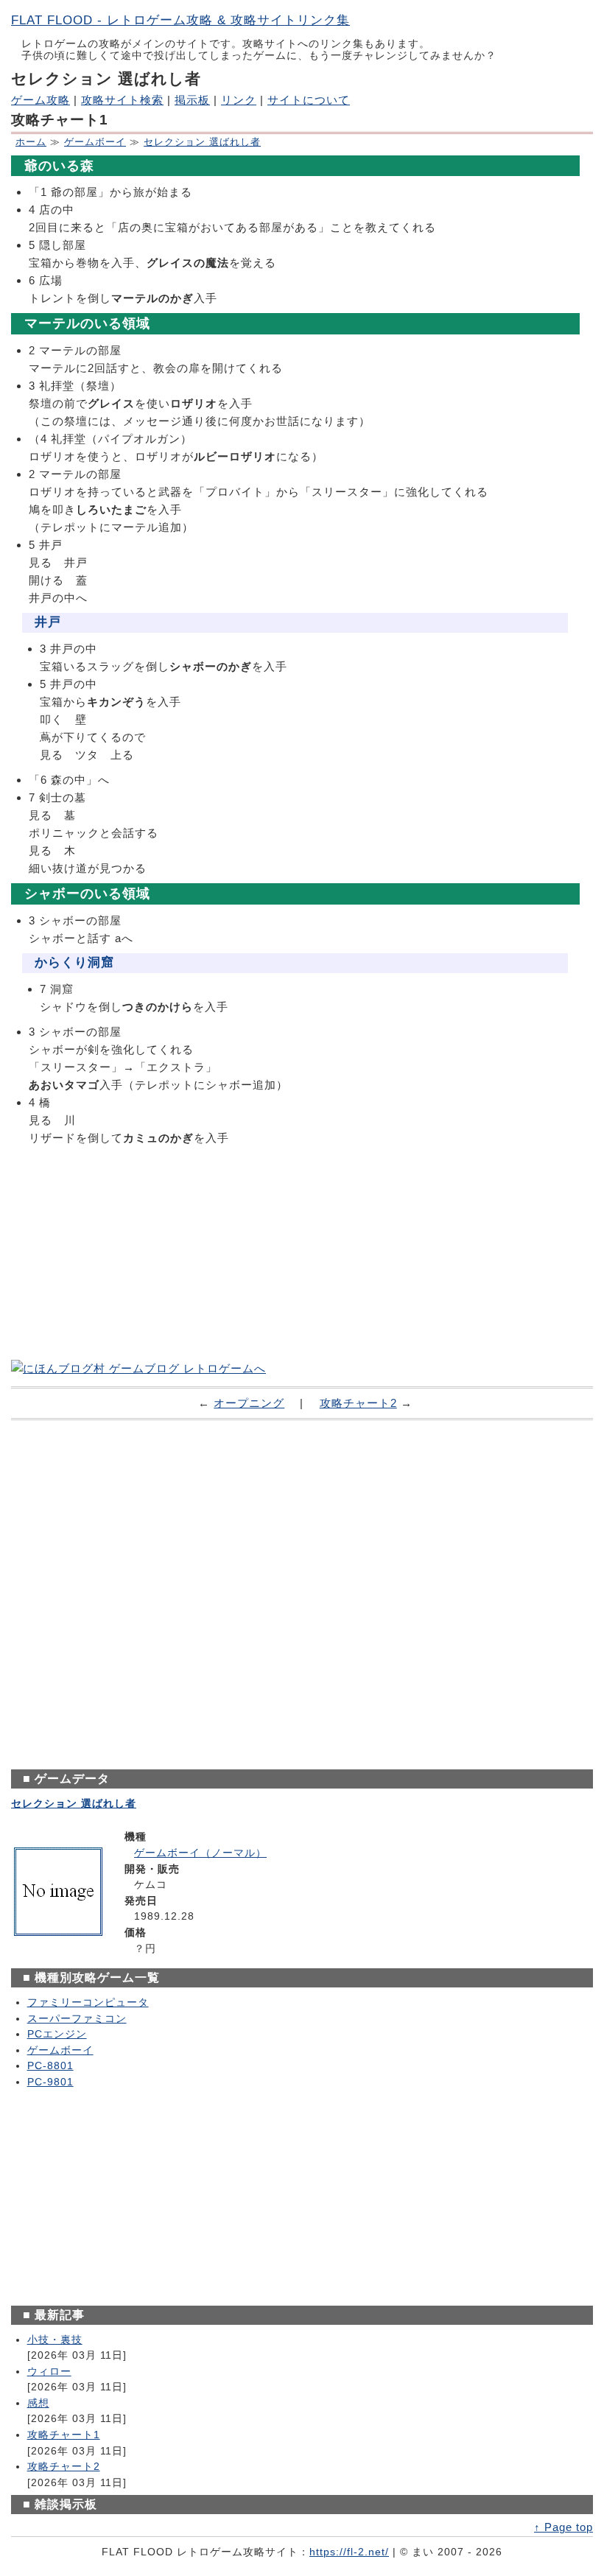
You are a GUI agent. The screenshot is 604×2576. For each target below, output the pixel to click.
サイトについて (309, 100)
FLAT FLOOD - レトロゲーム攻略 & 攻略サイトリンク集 (180, 20)
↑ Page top (563, 2527)
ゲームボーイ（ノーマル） (200, 1853)
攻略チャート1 (64, 2435)
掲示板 (192, 100)
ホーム (31, 142)
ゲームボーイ (95, 142)
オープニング (249, 1403)
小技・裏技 (55, 2340)
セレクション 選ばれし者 (202, 142)
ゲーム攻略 (41, 100)
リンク (239, 100)
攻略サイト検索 (122, 100)
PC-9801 (50, 2082)
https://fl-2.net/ (349, 2552)
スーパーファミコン (77, 2019)
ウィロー (49, 2372)
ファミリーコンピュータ (88, 2003)
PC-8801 (50, 2066)
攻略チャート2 (358, 1403)
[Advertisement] (302, 1254)
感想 (38, 2403)
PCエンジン (57, 2034)
